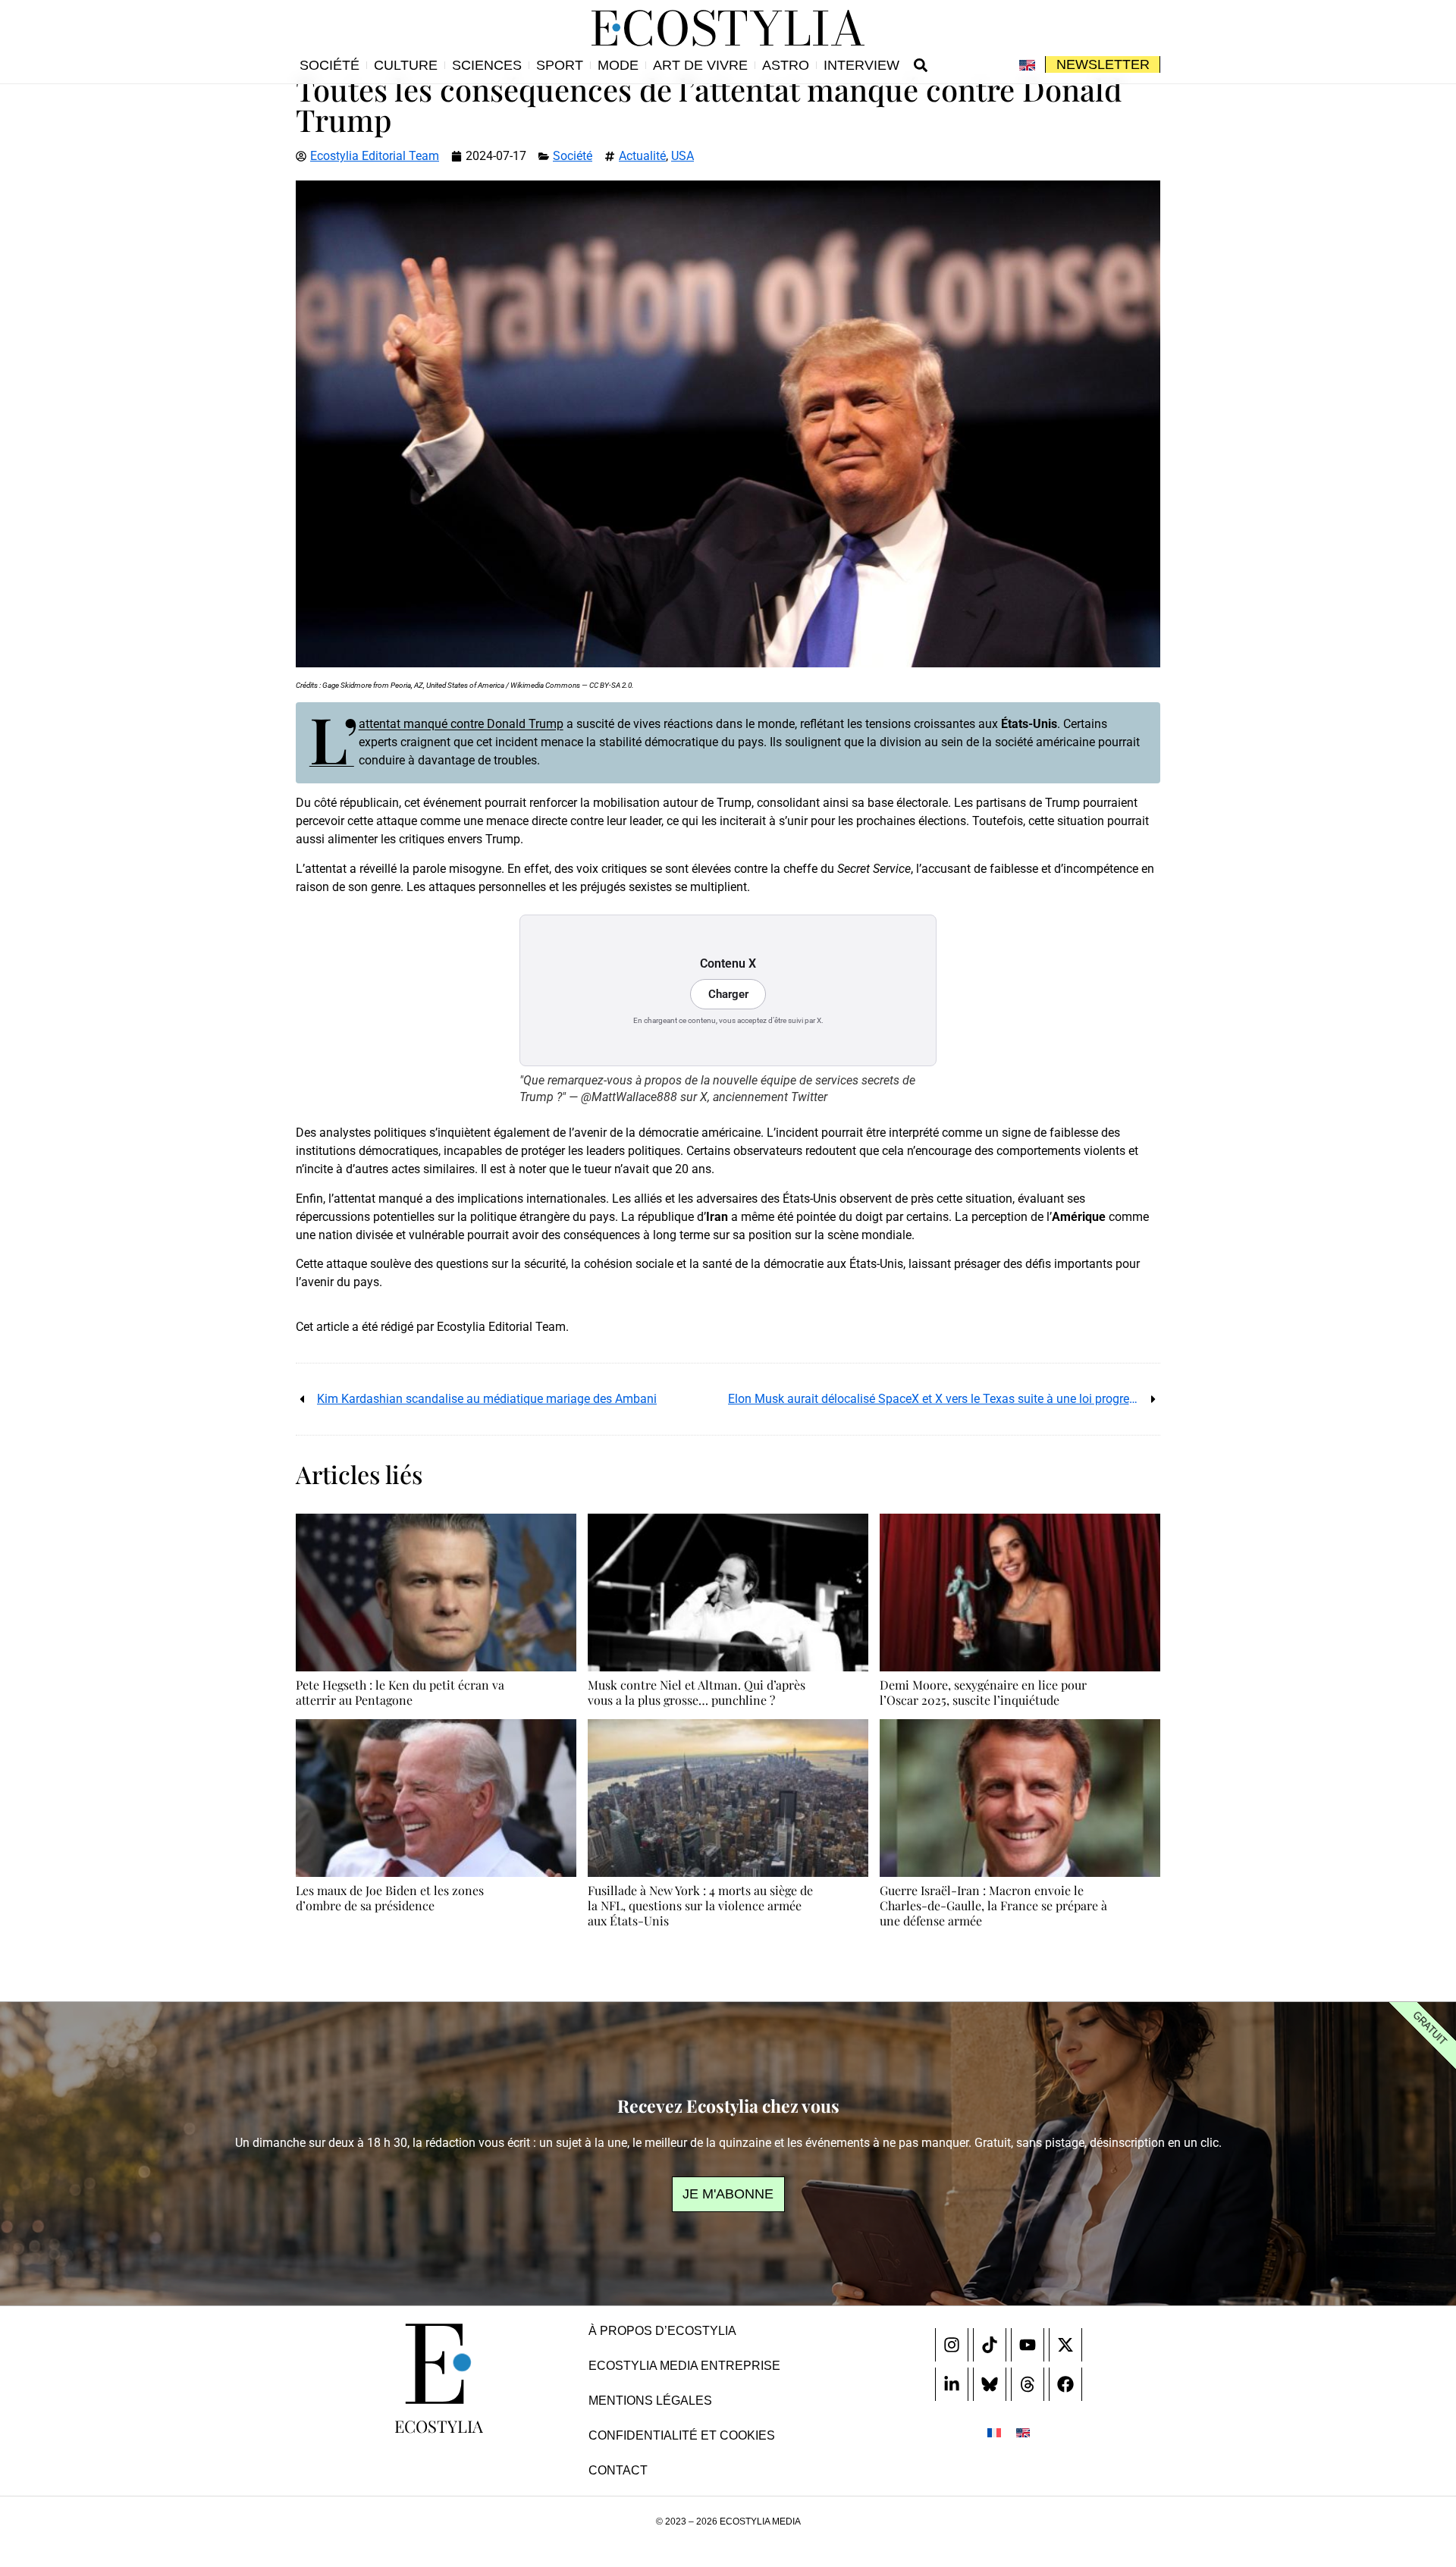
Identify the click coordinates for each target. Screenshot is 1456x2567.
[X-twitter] (1065, 2345)
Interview (861, 65)
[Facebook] (1065, 2384)
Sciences (487, 65)
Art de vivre (700, 65)
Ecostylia (439, 2426)
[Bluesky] (990, 2384)
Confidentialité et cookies (682, 2435)
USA (682, 156)
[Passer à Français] (994, 2432)
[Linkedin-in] (952, 2384)
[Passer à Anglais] (1027, 65)
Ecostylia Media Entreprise (684, 2366)
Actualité (642, 156)
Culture (406, 65)
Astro (786, 65)
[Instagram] (952, 2345)
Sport (560, 65)
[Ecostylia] (438, 2364)
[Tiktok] (990, 2345)
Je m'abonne (728, 2194)
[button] (921, 65)
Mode (618, 65)
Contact (618, 2470)
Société (329, 65)
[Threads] (1028, 2384)
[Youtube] (1028, 2345)
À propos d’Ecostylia (662, 2331)
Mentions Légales (650, 2401)
